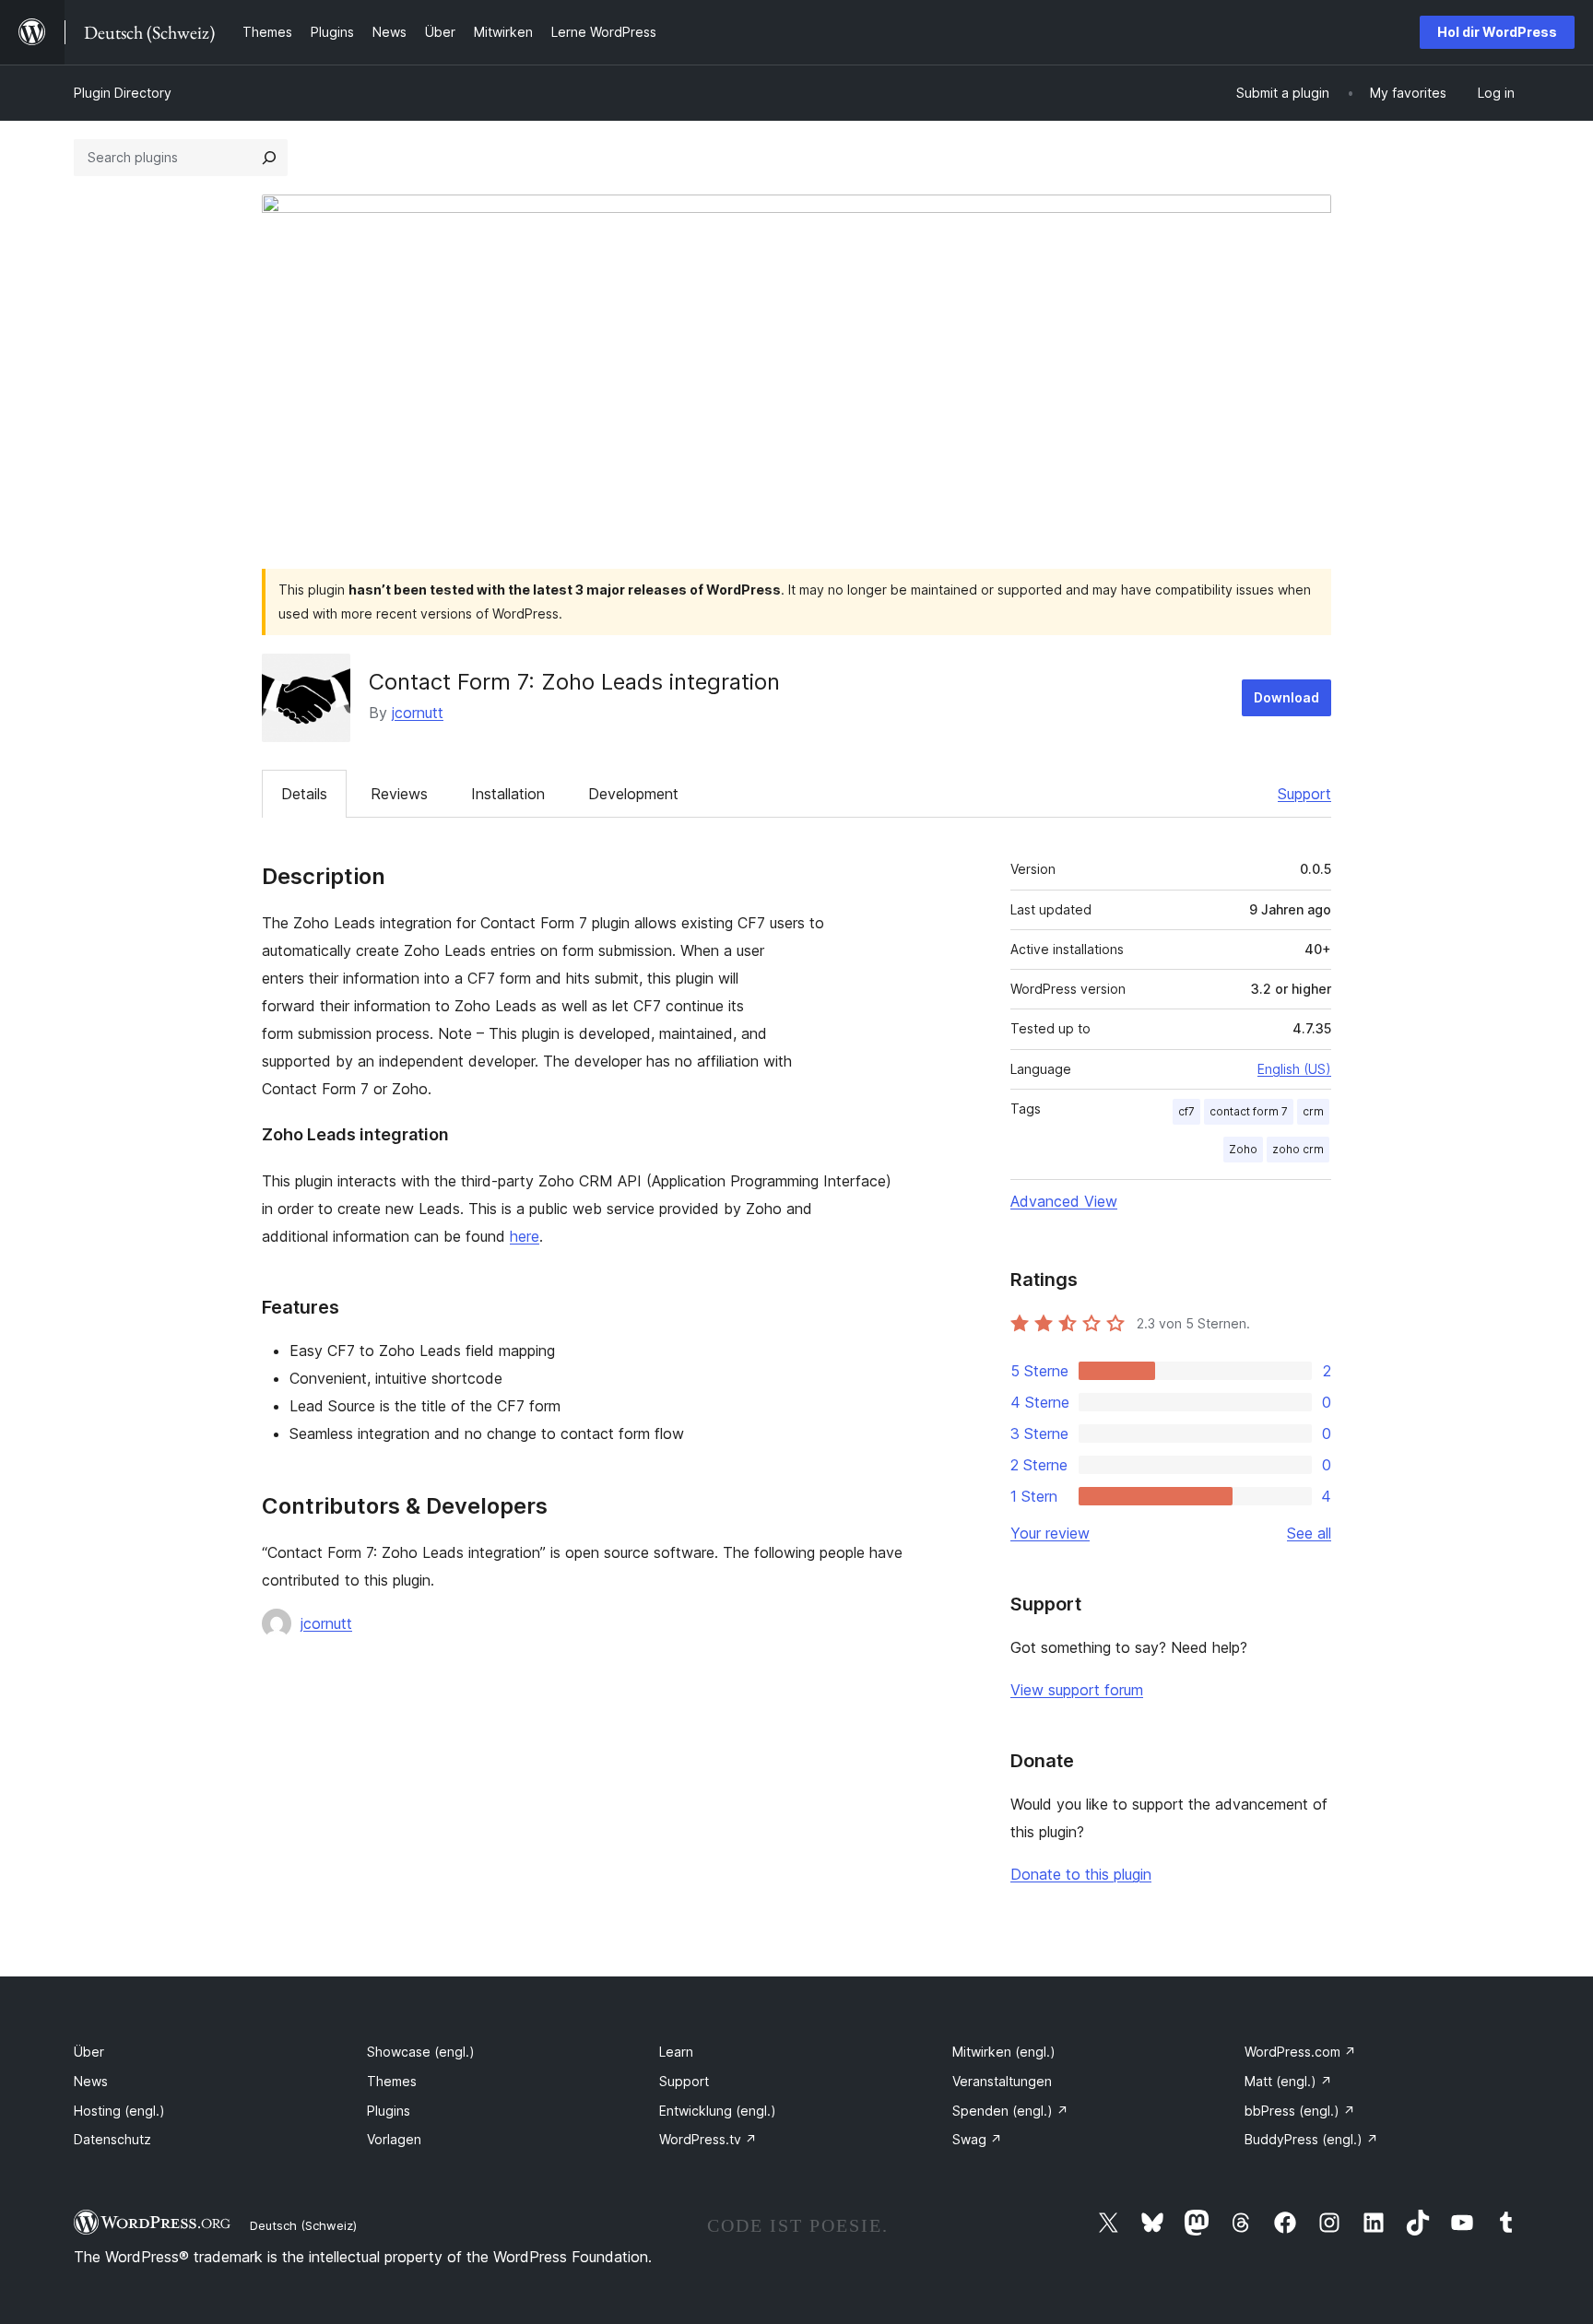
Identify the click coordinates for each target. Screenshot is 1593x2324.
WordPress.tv (708, 2139)
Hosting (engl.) (119, 2111)
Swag (977, 2139)
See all (1309, 1533)
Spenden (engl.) (1010, 2111)
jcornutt (418, 713)
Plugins (389, 2111)
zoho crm (1298, 1149)
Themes (392, 2081)
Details (304, 794)
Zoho (1243, 1149)
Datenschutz (112, 2139)
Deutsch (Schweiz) (303, 2225)
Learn (676, 2052)
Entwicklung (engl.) (718, 2111)
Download (1286, 697)
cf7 (1186, 1111)
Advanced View (1064, 1201)
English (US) (1294, 1069)
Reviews (399, 794)
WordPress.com (1300, 2052)
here (525, 1236)
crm (1313, 1111)
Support (1304, 794)
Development (633, 794)
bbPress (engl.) (1300, 2111)
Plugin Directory (123, 93)
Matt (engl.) (1288, 2081)
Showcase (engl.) (421, 2052)
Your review (1050, 1533)
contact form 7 (1249, 1111)
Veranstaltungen (1002, 2081)
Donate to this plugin (1081, 1874)
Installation (508, 794)
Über (89, 2052)
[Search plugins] (269, 158)
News (91, 2081)
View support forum (1077, 1690)
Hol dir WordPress (1497, 32)
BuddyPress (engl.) (1311, 2139)
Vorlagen (394, 2139)
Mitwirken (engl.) (1004, 2052)
